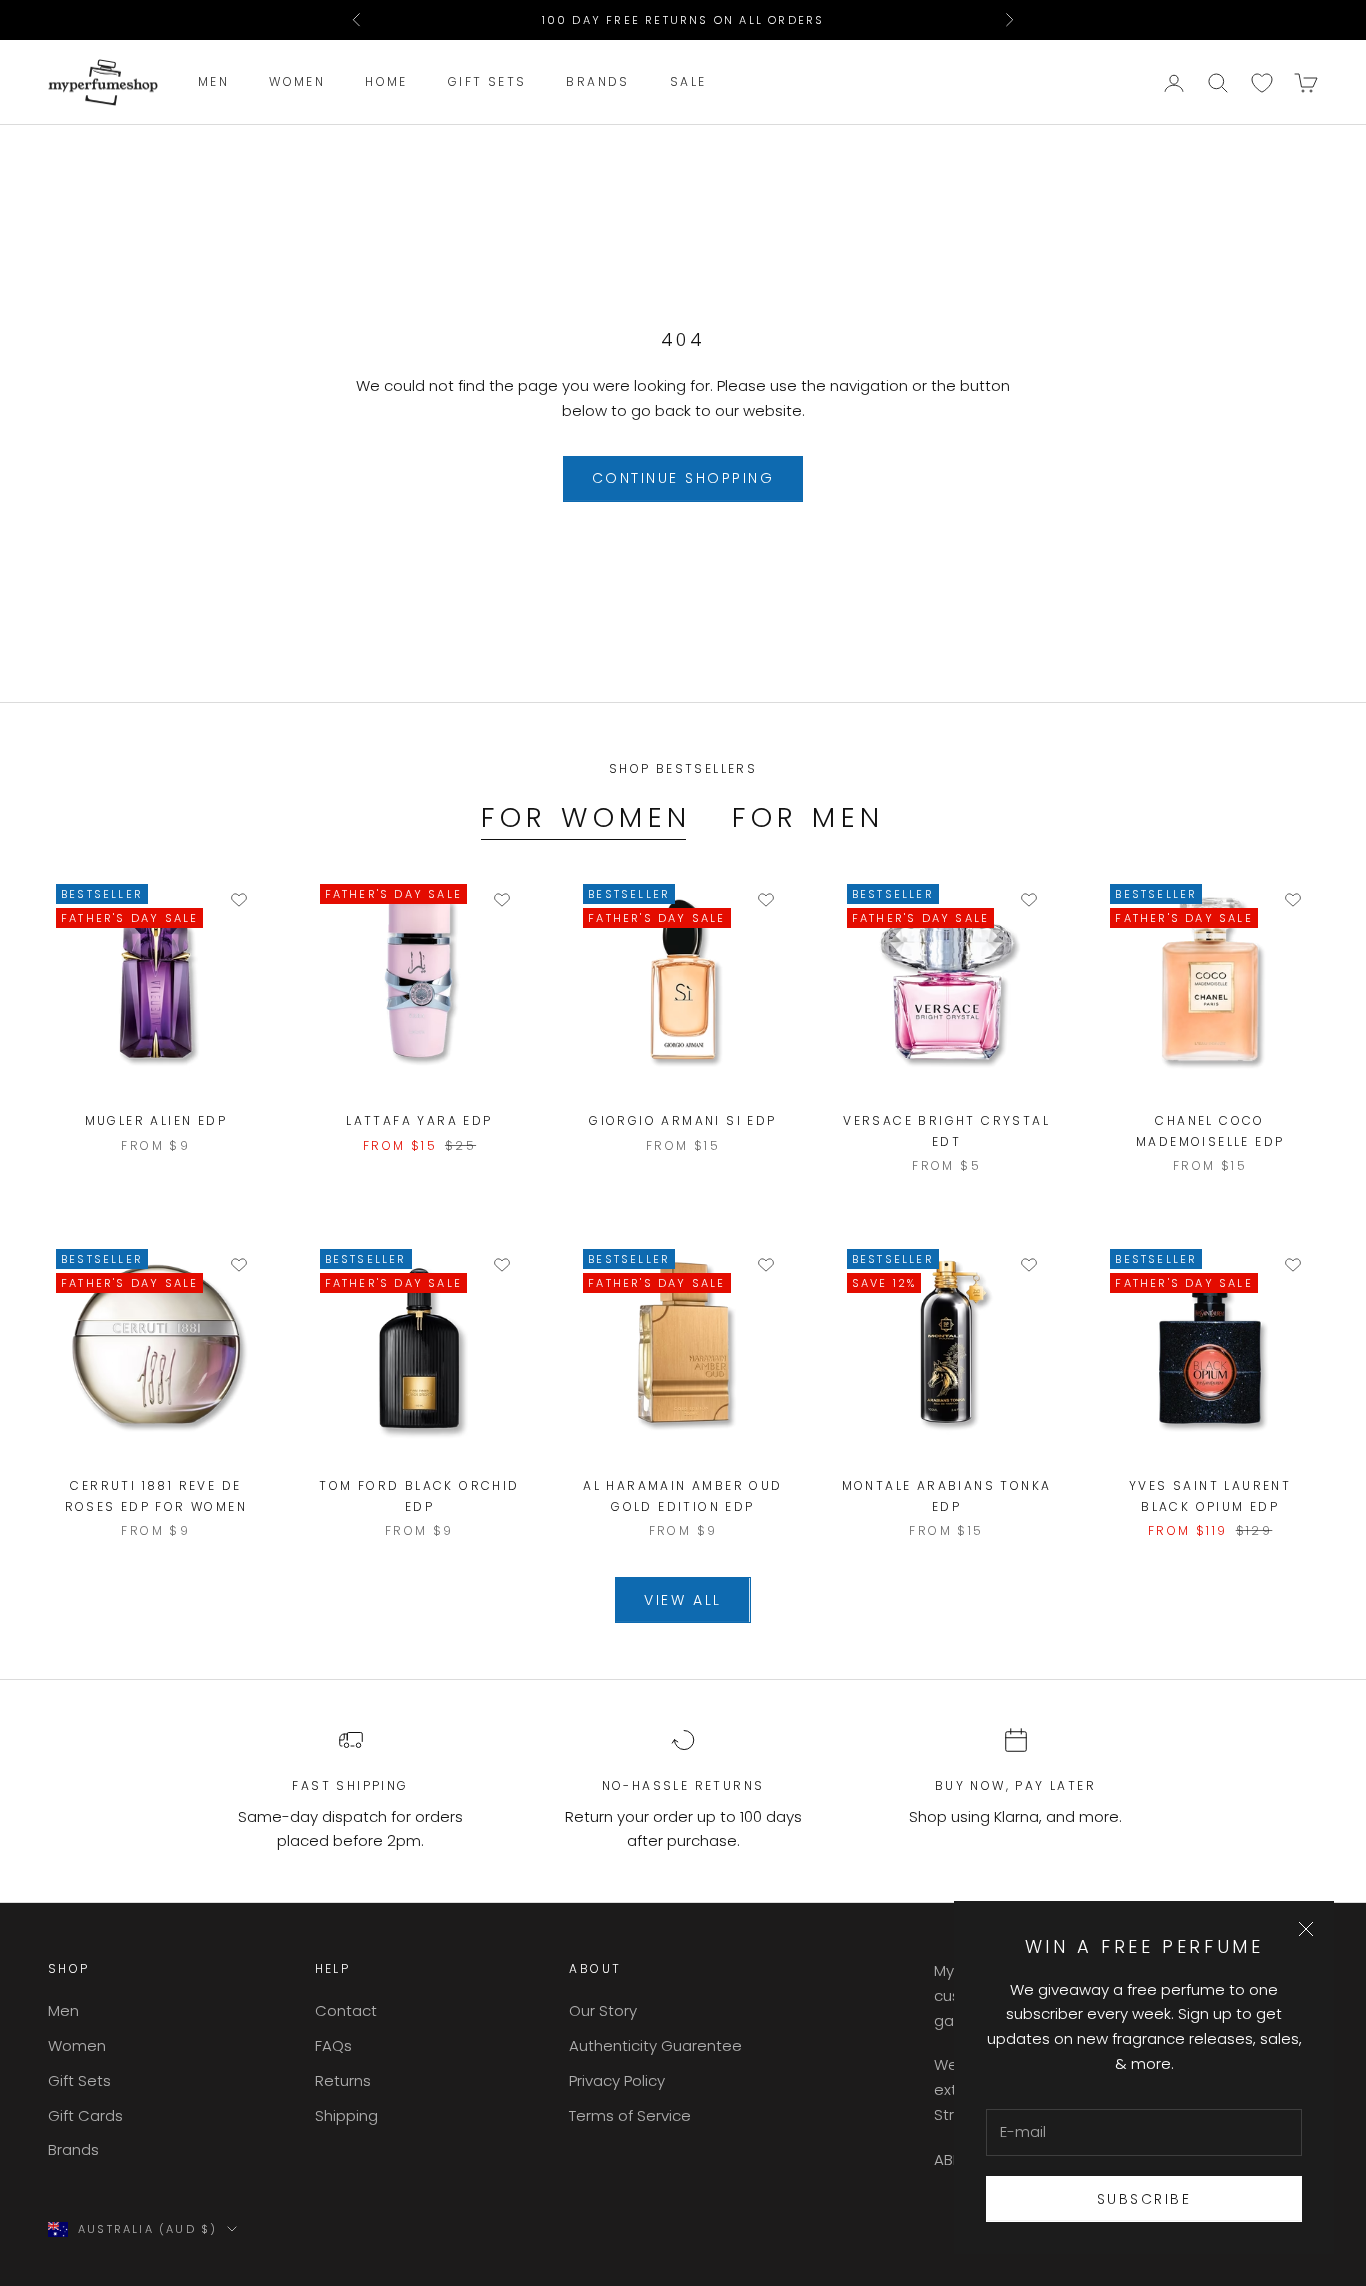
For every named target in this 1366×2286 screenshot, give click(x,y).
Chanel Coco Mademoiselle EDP (1210, 1130)
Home (386, 82)
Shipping (346, 2115)
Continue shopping (683, 478)
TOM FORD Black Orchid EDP (419, 1495)
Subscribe (1144, 2199)
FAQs (333, 2045)
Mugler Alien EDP (156, 1120)
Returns (343, 2080)
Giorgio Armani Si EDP (682, 1120)
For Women (586, 818)
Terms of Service (630, 2115)
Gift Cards (85, 2115)
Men (213, 82)
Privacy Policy (617, 2080)
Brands (597, 82)
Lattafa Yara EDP (419, 1120)
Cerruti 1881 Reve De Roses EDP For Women (156, 1495)
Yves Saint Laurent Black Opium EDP (1210, 1495)
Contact (346, 2010)
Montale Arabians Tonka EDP (947, 1495)
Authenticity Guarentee (655, 2045)
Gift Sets (487, 82)
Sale (688, 82)
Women (297, 82)
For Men (808, 818)
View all (682, 1600)
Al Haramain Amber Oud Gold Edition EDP (682, 1495)
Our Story (603, 2010)
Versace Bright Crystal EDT (946, 1130)
